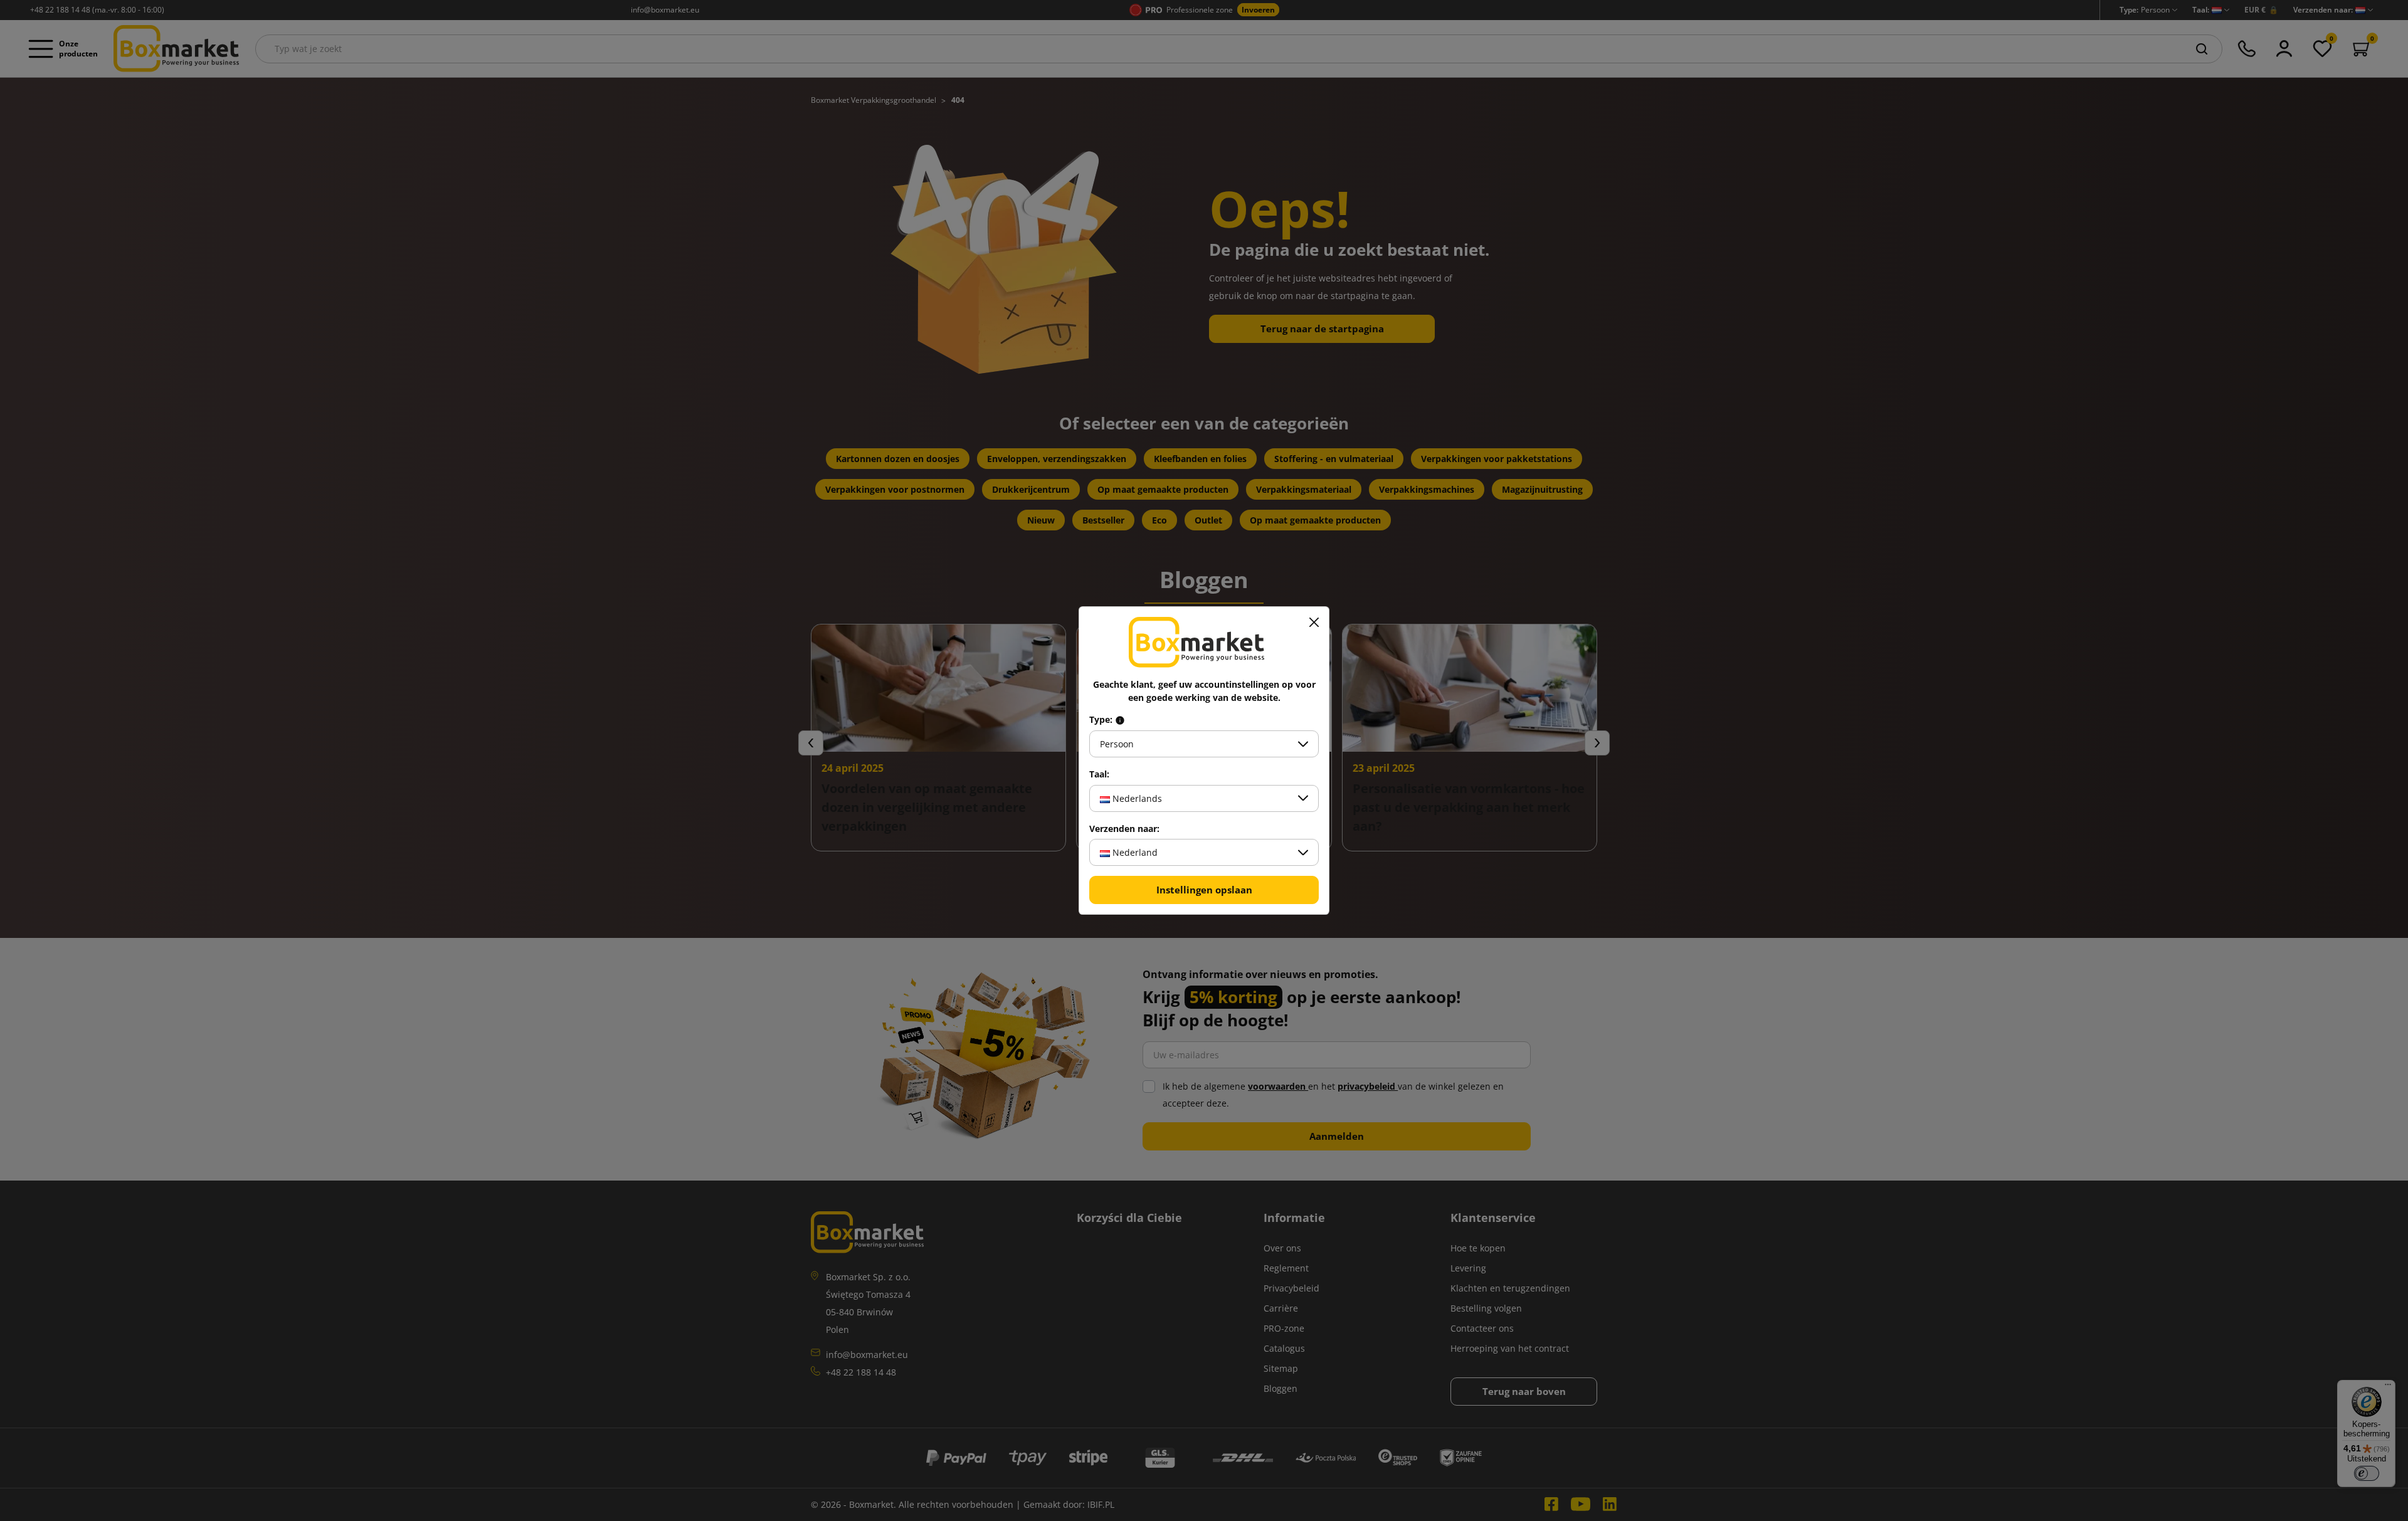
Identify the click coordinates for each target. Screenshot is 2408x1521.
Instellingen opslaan (1204, 890)
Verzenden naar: (1124, 829)
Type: (1102, 720)
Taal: (1099, 774)
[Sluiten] (1314, 622)
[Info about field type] (1120, 720)
